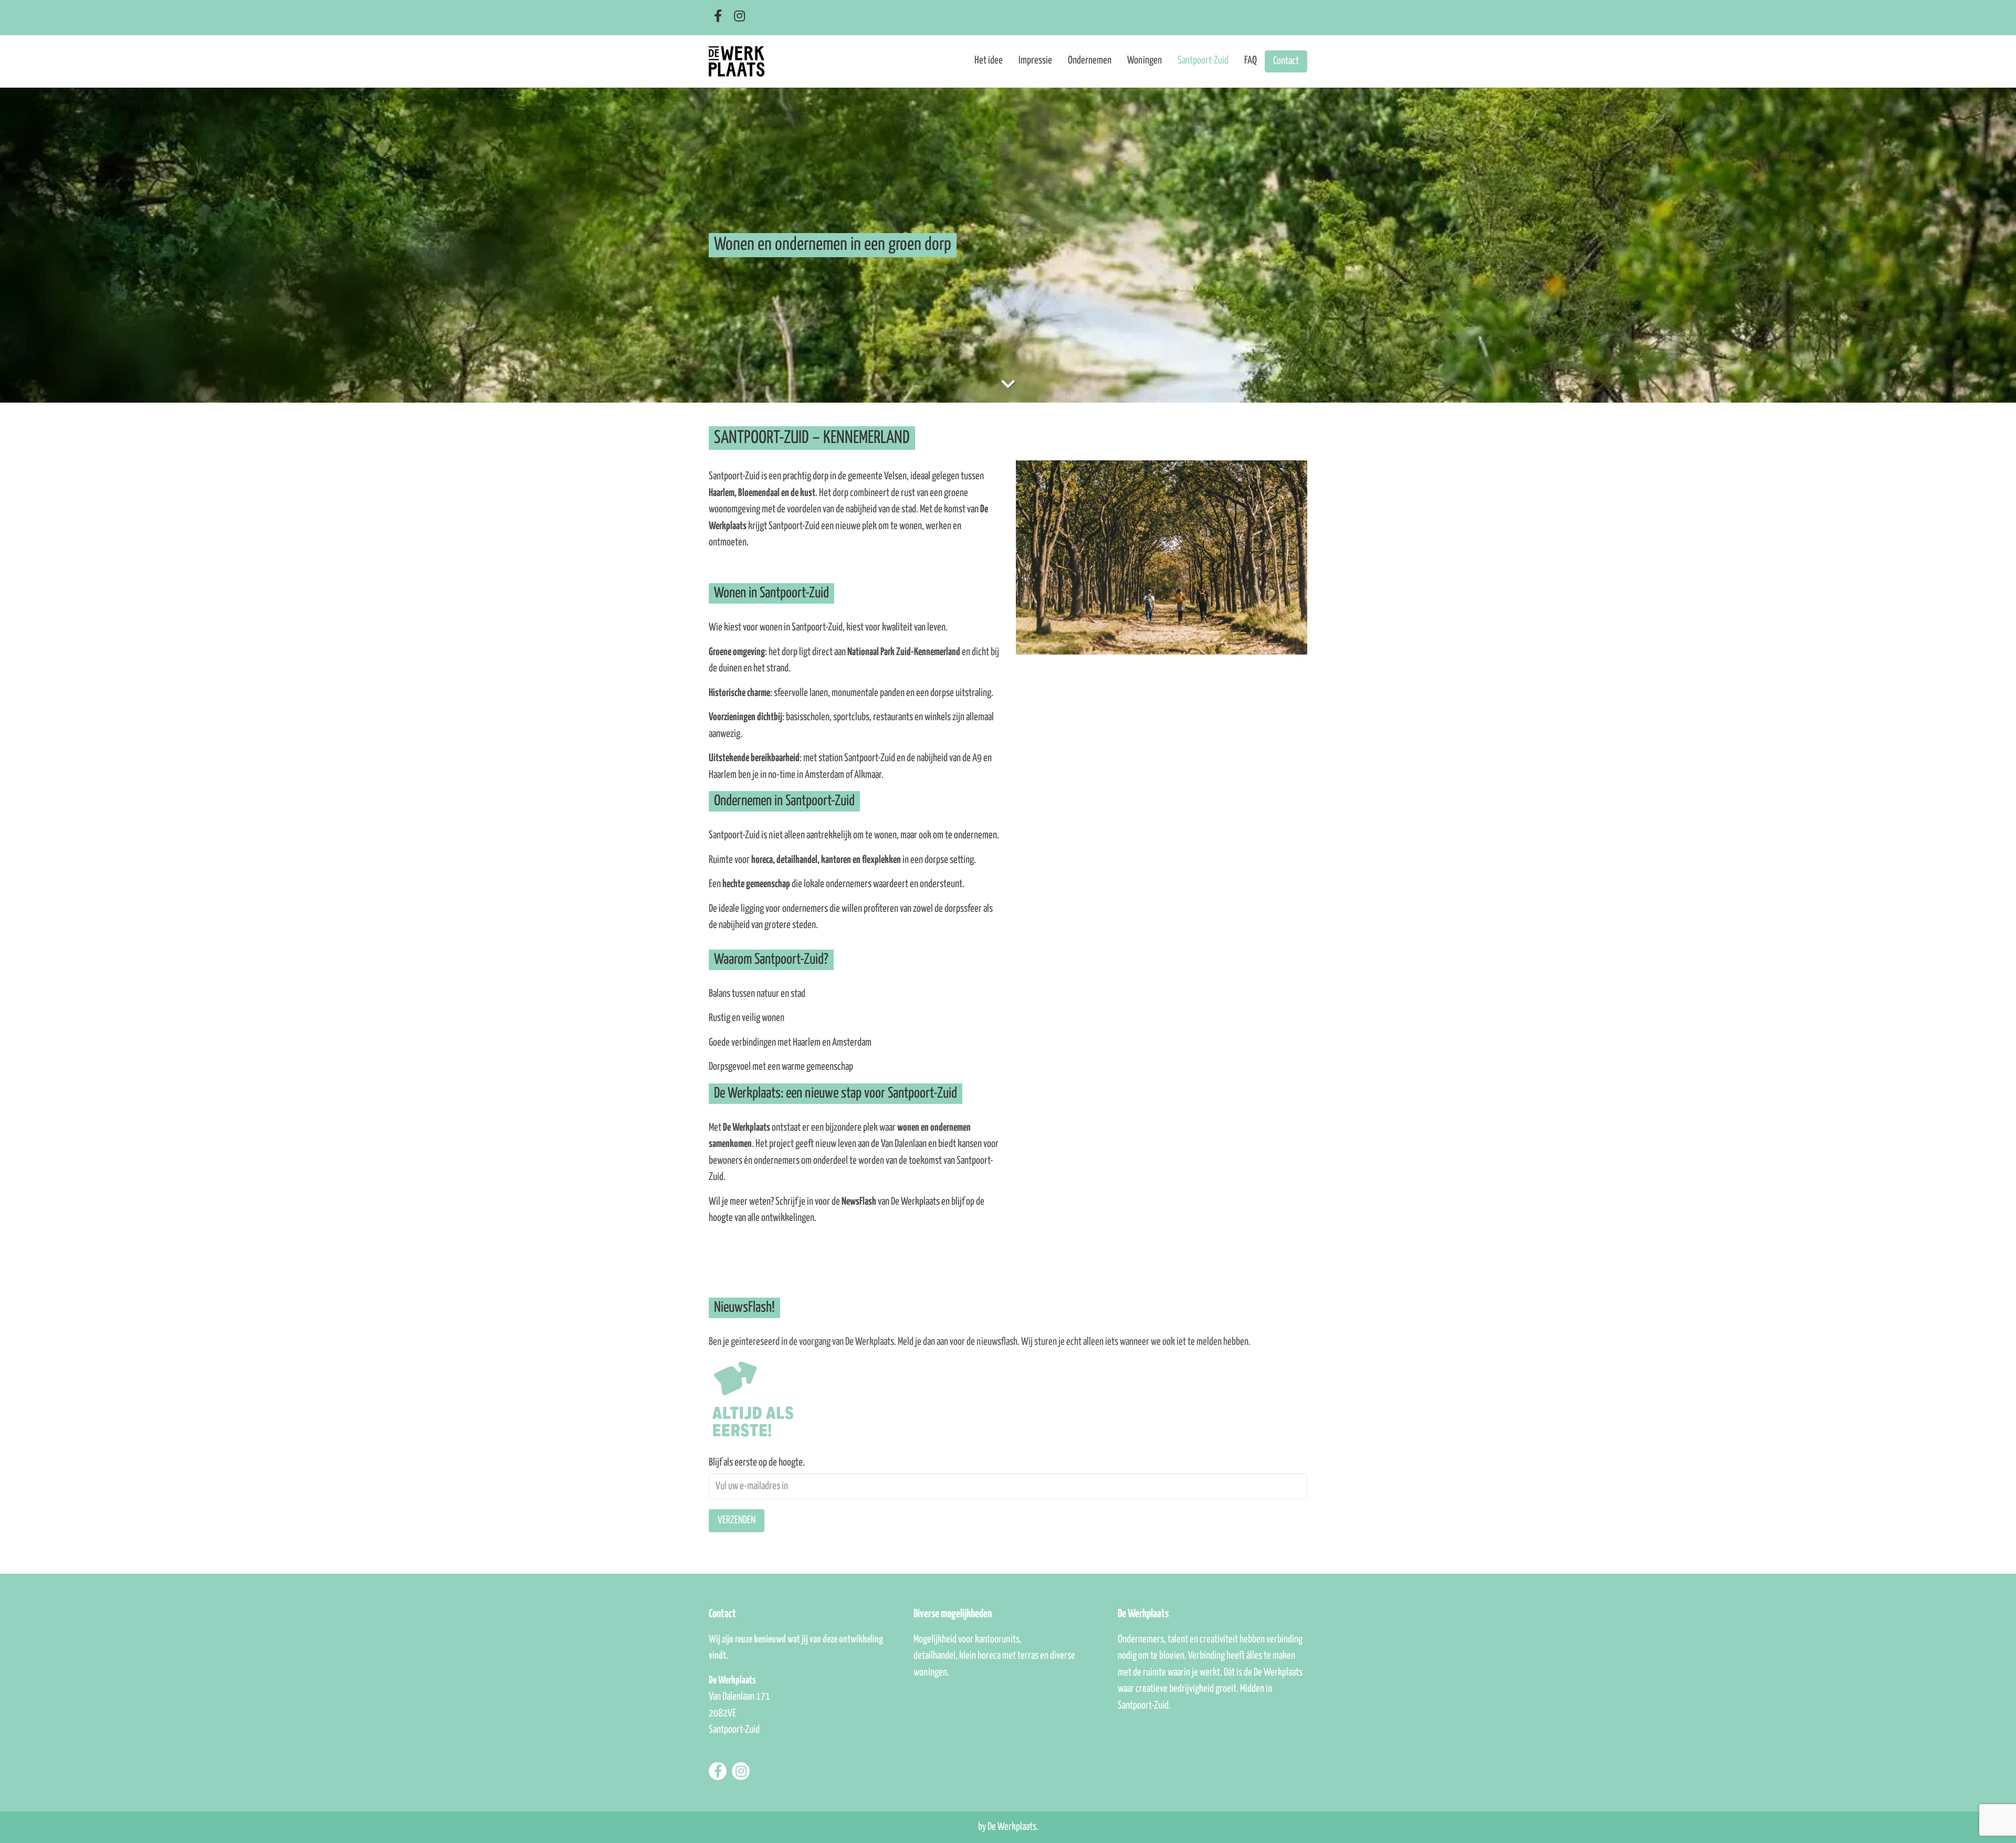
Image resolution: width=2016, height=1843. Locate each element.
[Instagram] (739, 17)
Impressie (1035, 61)
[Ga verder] (1008, 386)
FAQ (1251, 61)
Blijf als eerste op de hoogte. (757, 1463)
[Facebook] (718, 17)
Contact (1286, 61)
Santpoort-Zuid (1203, 61)
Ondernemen (1090, 61)
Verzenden (737, 1520)
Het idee (989, 61)
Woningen (1144, 61)
